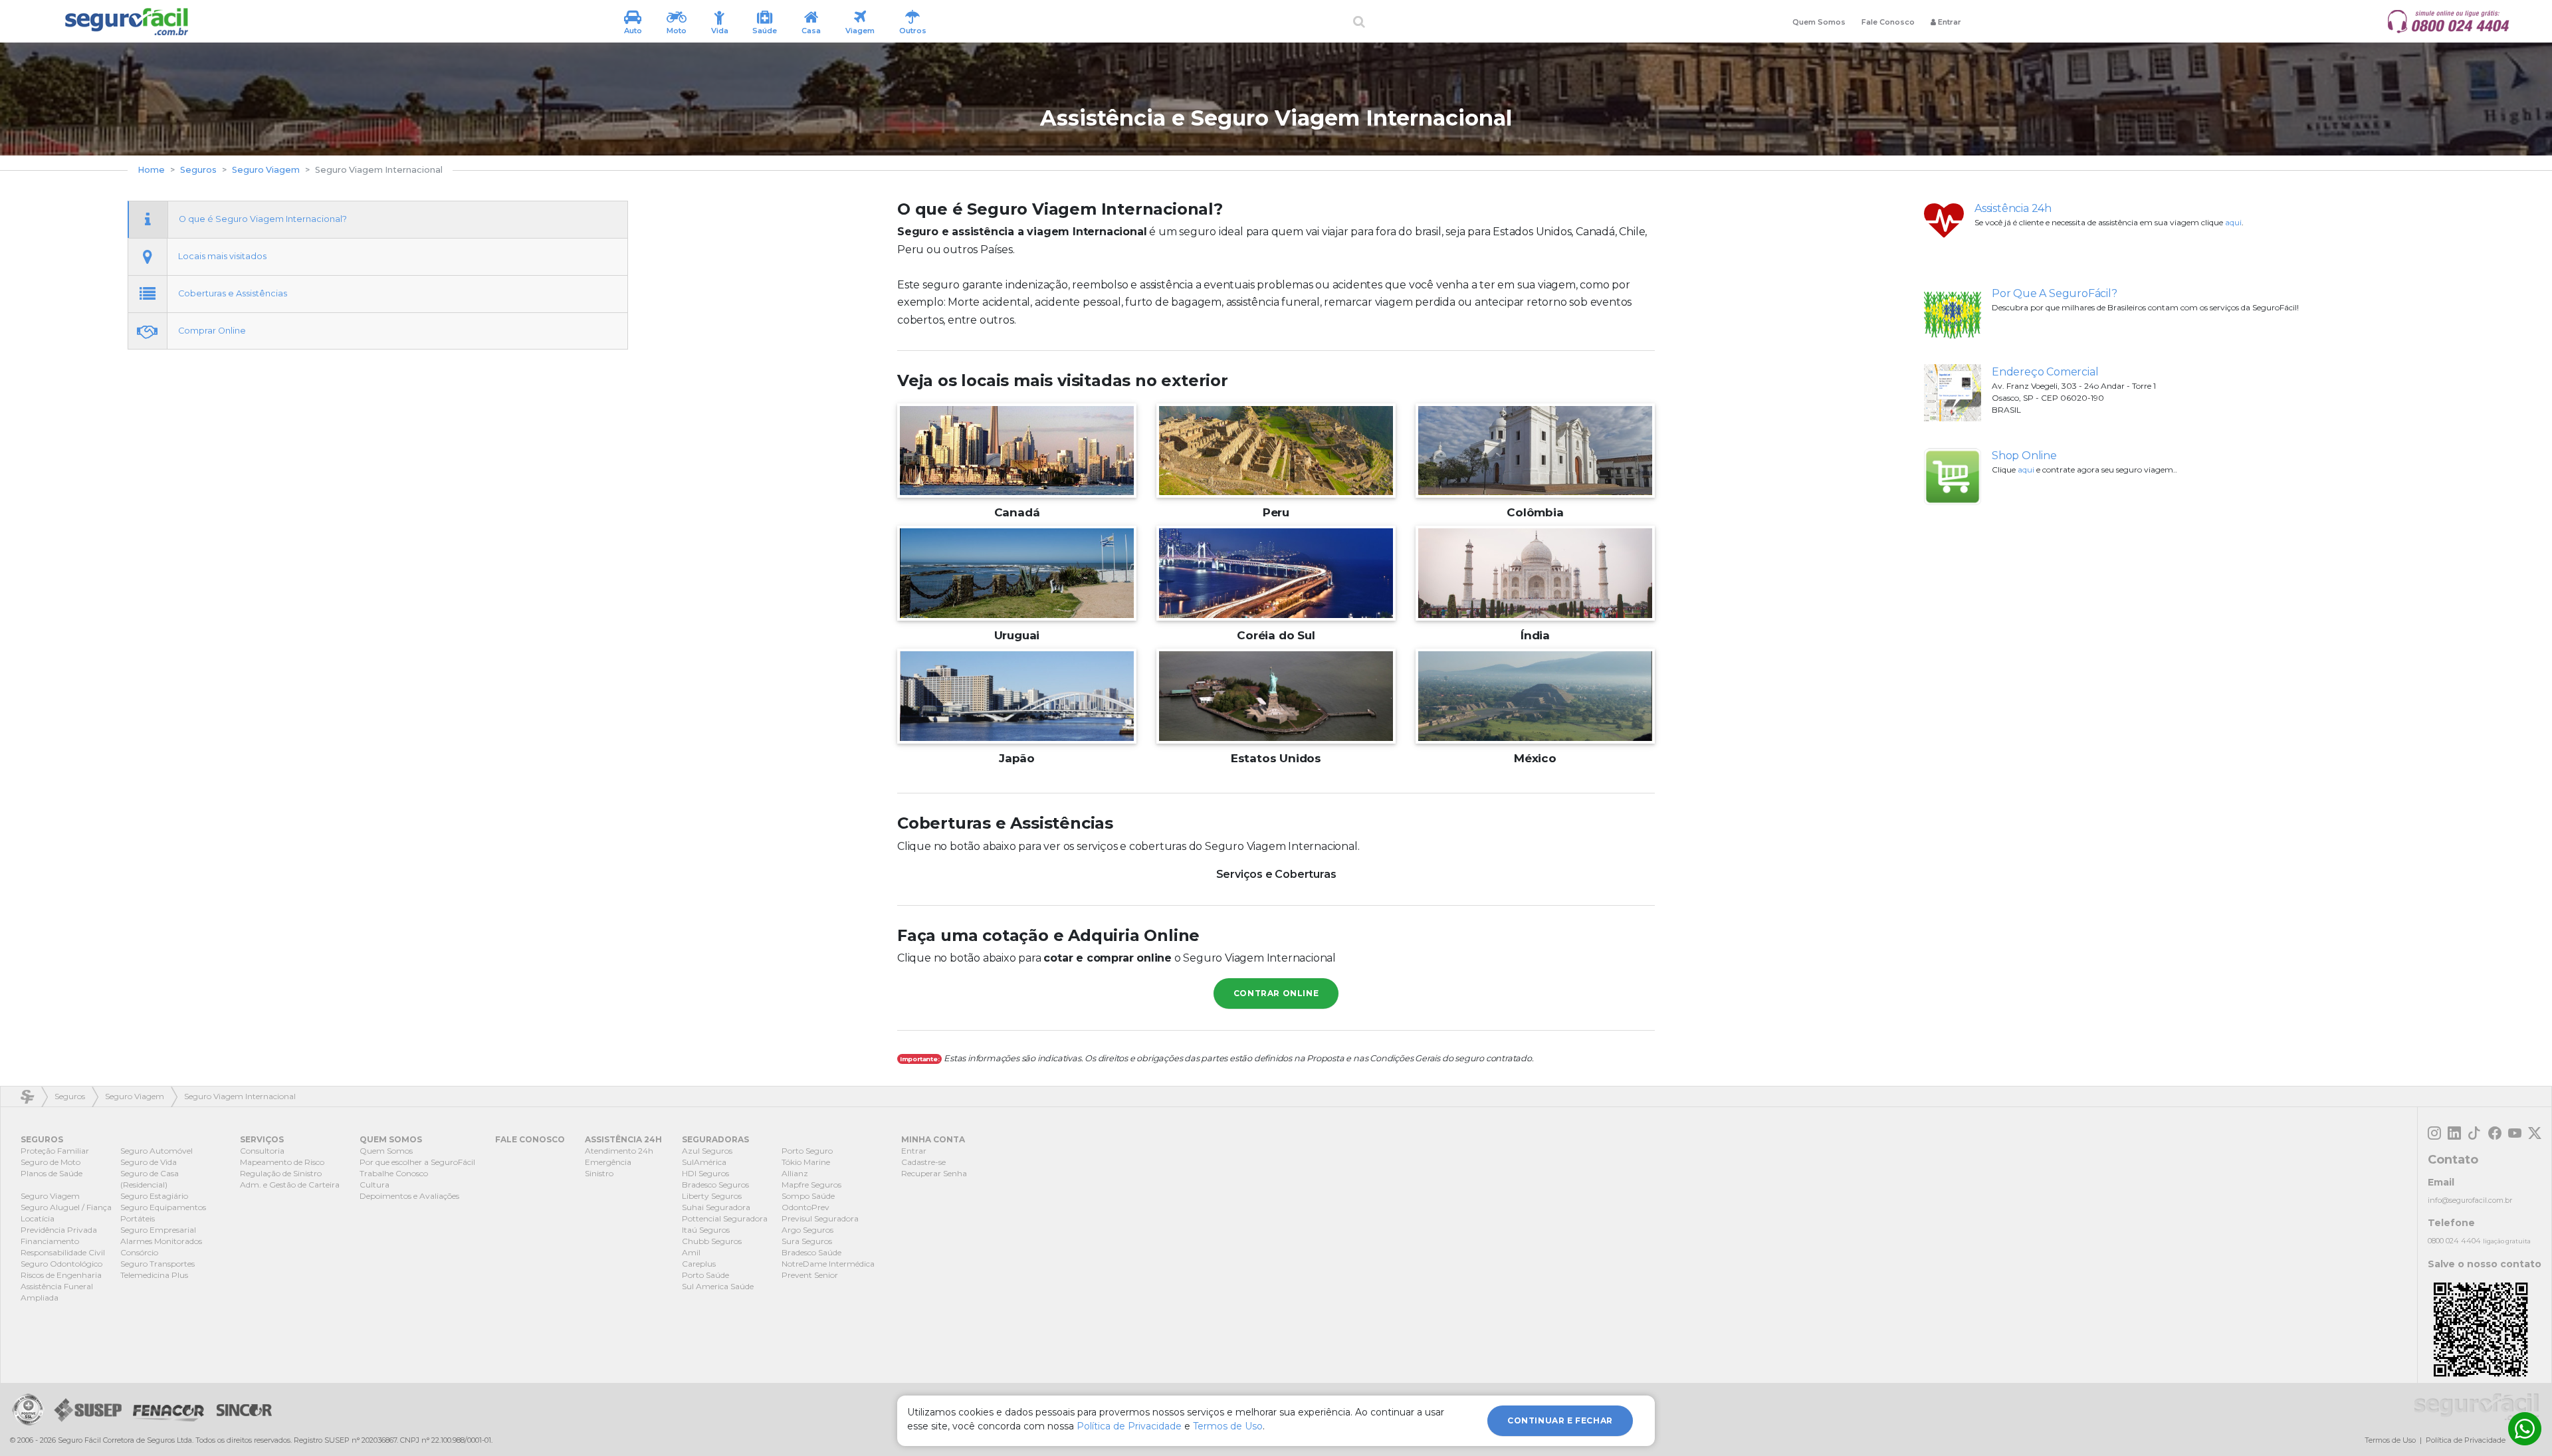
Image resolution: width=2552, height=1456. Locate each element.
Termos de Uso (2390, 1440)
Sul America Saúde (718, 1286)
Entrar (914, 1151)
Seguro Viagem (266, 170)
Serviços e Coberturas (1276, 874)
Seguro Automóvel (157, 1151)
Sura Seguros (807, 1241)
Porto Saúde (705, 1275)
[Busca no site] (1359, 22)
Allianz (795, 1173)
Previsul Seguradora (820, 1218)
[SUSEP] (85, 1409)
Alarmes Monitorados (161, 1241)
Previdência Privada (59, 1230)
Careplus (699, 1264)
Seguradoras (715, 1139)
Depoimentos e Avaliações (409, 1196)
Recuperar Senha (934, 1173)
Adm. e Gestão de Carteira (290, 1185)
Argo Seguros (807, 1230)
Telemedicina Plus (154, 1275)
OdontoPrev (805, 1207)
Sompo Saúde (808, 1196)
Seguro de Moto (51, 1162)
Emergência (608, 1162)
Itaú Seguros (706, 1230)
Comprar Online (212, 331)
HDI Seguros (705, 1173)
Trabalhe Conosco (394, 1173)
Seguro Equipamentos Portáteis (163, 1213)
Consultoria (262, 1151)
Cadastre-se (923, 1162)
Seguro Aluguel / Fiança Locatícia (66, 1213)
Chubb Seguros (712, 1241)
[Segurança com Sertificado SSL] (28, 1409)
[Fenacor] (168, 1409)
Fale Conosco (1888, 22)
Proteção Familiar (55, 1151)
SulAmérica (704, 1162)
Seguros (198, 170)
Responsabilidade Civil (63, 1252)
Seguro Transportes (158, 1264)
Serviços (262, 1139)
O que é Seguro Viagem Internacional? (263, 219)
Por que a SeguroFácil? (2055, 293)
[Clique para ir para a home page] (2477, 1407)
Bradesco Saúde (811, 1252)
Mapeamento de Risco (282, 1162)
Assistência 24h (2013, 208)
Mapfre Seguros (811, 1185)
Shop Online (2024, 456)
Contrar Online (1276, 993)
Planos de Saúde (52, 1173)
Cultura (374, 1185)
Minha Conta (933, 1139)
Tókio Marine (806, 1162)
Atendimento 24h (619, 1151)
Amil (691, 1252)
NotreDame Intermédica (828, 1264)
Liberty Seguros (712, 1196)
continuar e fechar (1560, 1420)
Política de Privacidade (2466, 1440)
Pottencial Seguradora (725, 1218)
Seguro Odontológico (61, 1264)
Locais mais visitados (222, 256)
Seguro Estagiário (154, 1196)
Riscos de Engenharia (61, 1275)
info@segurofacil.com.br (2470, 1200)
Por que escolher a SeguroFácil (417, 1162)
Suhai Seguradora (716, 1207)
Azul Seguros (707, 1151)
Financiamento (50, 1241)
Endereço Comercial (2045, 372)
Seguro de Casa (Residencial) (150, 1179)
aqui (2233, 222)
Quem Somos (1819, 22)
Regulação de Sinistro (281, 1173)
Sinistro (599, 1173)
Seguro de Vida (149, 1162)
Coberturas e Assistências (233, 293)
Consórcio (139, 1252)
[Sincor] (241, 1409)
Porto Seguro (807, 1151)
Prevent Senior (810, 1275)
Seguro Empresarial (158, 1230)
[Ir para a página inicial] (126, 22)
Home (151, 170)
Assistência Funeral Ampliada (57, 1292)
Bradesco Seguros (715, 1185)
